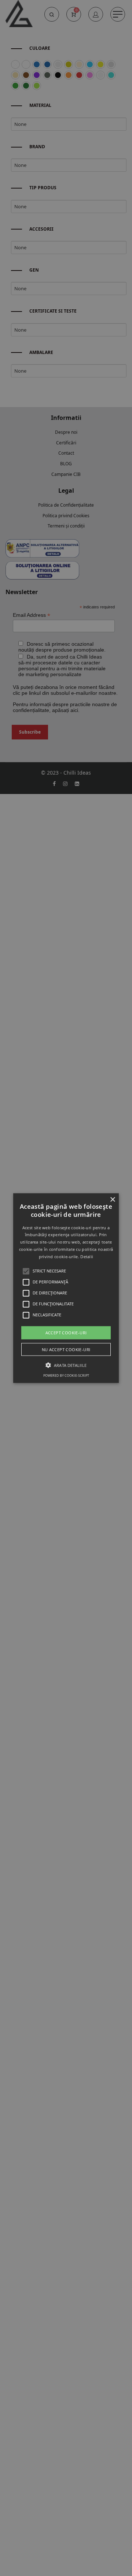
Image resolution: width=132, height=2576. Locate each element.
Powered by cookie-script (66, 1375)
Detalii (87, 1257)
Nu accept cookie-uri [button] (66, 1349)
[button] (66, 1288)
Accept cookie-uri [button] (66, 1332)
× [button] (112, 1199)
